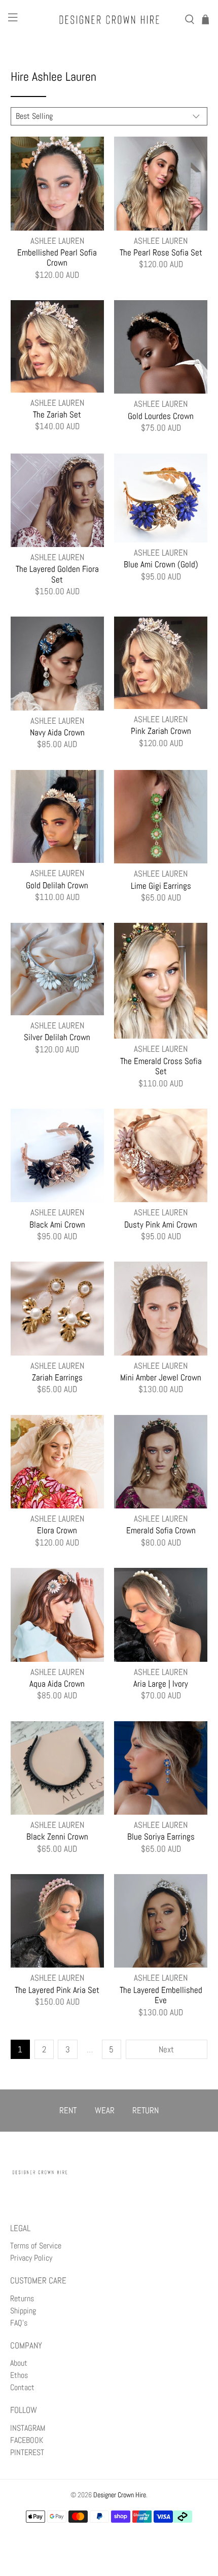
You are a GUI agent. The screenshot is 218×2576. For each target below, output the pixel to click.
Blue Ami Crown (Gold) (161, 564)
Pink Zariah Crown (161, 731)
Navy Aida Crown (57, 732)
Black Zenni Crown (57, 1836)
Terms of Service (36, 2246)
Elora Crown (57, 1530)
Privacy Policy (31, 2258)
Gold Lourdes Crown (161, 416)
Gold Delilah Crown (57, 885)
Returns (22, 2298)
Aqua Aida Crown (57, 1683)
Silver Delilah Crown (57, 1037)
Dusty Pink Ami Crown (161, 1224)
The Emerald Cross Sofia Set (161, 1066)
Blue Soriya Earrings (161, 1836)
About (19, 2363)
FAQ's (19, 2323)
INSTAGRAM (28, 2428)
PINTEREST (27, 2452)
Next (166, 2049)
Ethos (19, 2375)
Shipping (23, 2311)
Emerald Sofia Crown (161, 1530)
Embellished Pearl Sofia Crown (57, 257)
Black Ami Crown (57, 1224)
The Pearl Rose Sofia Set (161, 252)
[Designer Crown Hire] (109, 20)
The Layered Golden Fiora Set (57, 574)
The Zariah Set (57, 414)
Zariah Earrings (57, 1377)
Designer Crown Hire (120, 2495)
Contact (22, 2387)
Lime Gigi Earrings (161, 885)
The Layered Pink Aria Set (57, 1990)
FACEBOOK (27, 2440)
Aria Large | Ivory (161, 1683)
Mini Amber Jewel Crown (161, 1377)
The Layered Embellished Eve (161, 1995)
